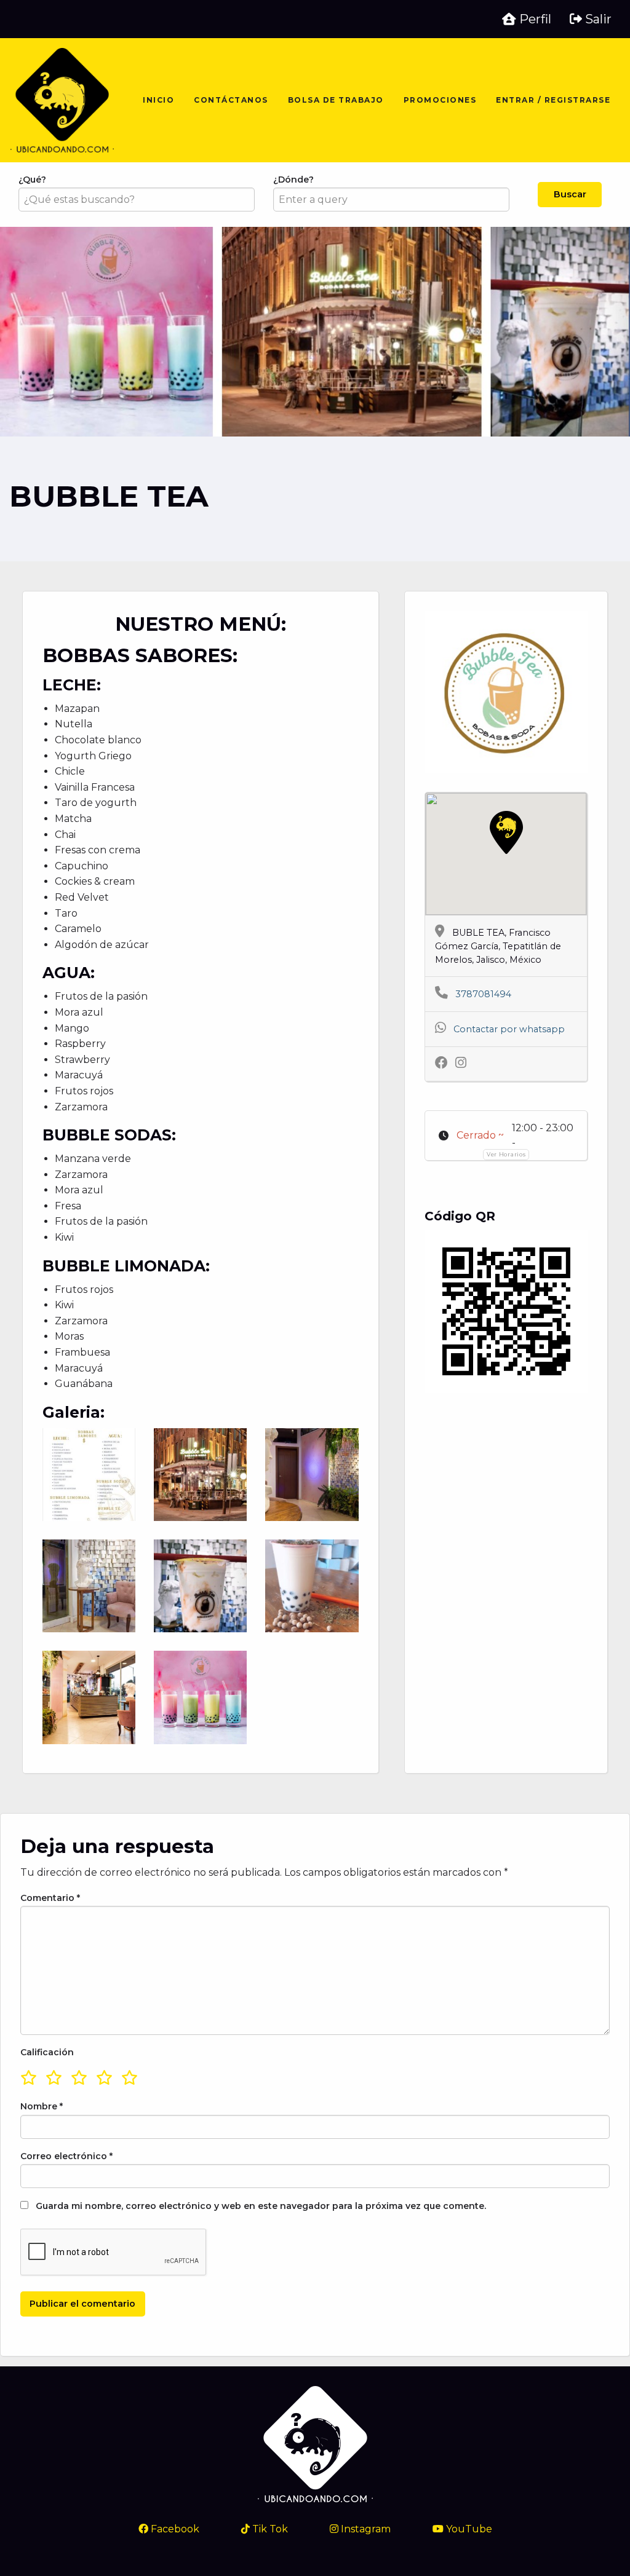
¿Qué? (32, 180)
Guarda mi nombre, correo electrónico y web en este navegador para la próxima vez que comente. (261, 2206)
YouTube (468, 2529)
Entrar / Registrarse (553, 100)
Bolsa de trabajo (336, 100)
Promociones (440, 100)
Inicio (158, 100)
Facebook (174, 2529)
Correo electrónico (66, 2156)
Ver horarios (506, 1154)
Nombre (42, 2106)
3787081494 (483, 994)
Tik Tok (269, 2529)
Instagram (365, 2529)
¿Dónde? (293, 180)
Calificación (47, 2052)
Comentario (50, 1898)
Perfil (534, 19)
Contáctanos (231, 100)
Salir (597, 19)
